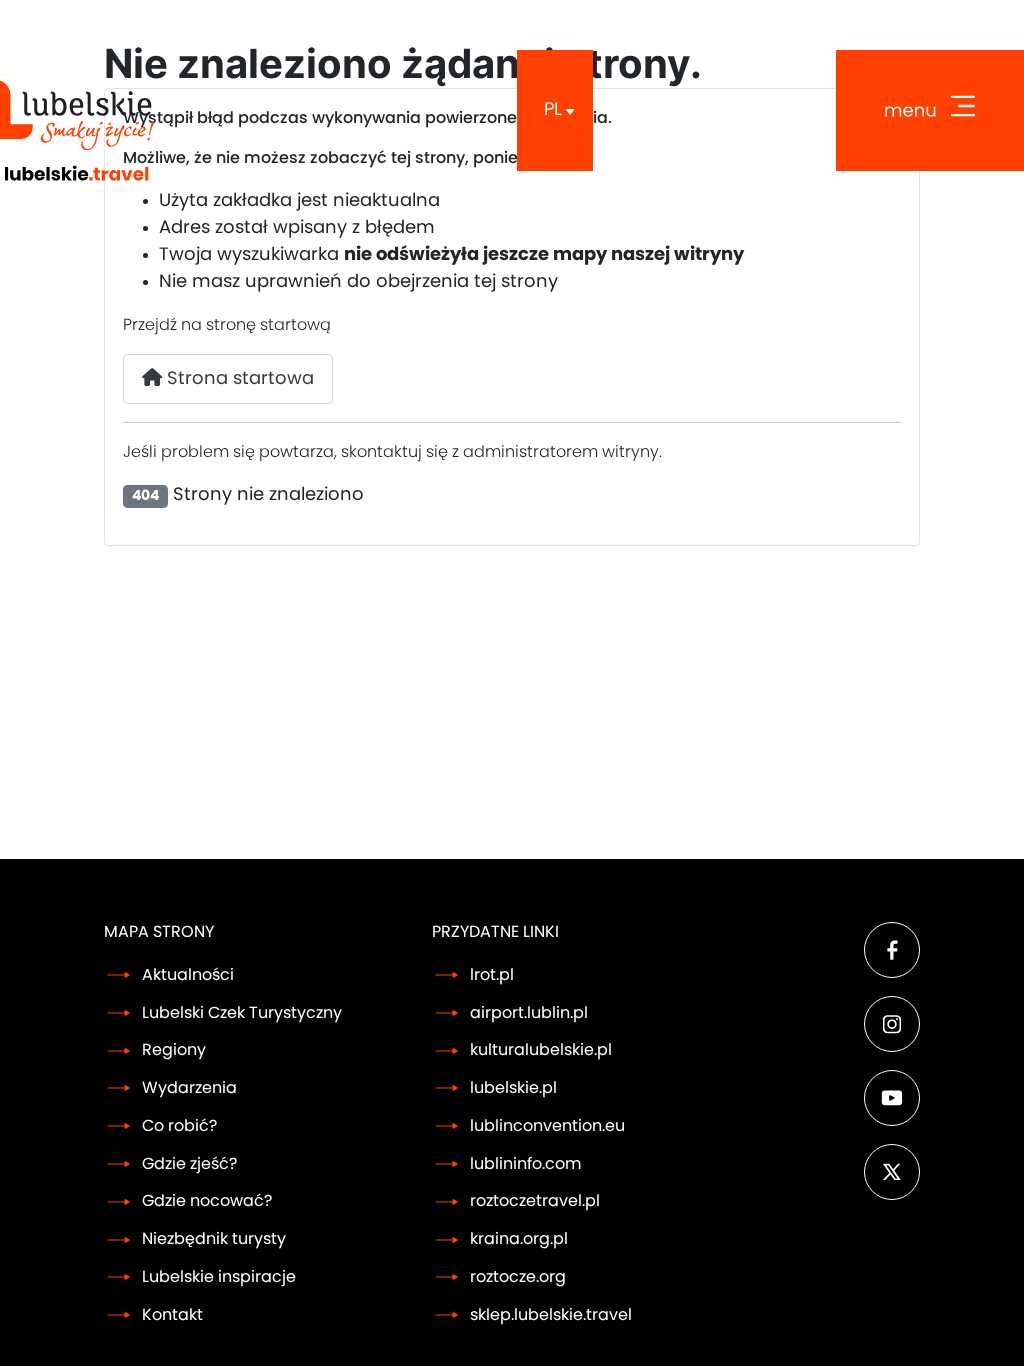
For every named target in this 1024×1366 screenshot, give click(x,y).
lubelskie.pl (513, 1088)
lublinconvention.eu (547, 1126)
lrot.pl (492, 975)
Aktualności (188, 975)
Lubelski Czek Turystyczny (242, 1013)
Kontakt (172, 1315)
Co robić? (179, 1126)
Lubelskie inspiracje (219, 1277)
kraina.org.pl (519, 1239)
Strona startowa (238, 379)
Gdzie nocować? (207, 1201)
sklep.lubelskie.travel (551, 1315)
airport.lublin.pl (529, 1013)
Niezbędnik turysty (214, 1239)
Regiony (174, 1050)
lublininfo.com (525, 1164)
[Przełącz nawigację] (930, 110)
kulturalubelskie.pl (541, 1050)
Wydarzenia (189, 1088)
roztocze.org (518, 1277)
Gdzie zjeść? (189, 1164)
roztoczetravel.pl (535, 1201)
